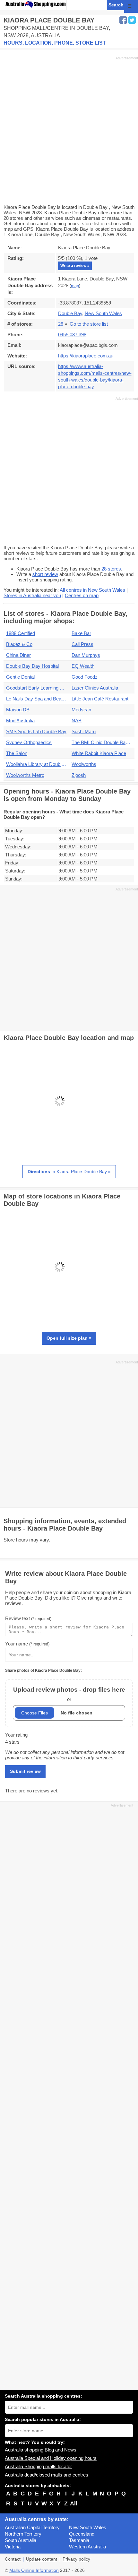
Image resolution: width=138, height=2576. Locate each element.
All (74, 2503)
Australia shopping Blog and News (41, 2450)
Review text (28, 1618)
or (69, 1694)
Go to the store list (89, 324)
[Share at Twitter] (132, 20)
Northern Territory (23, 2534)
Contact (13, 2559)
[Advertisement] (69, 130)
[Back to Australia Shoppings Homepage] (36, 4)
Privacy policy (76, 2559)
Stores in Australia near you (32, 595)
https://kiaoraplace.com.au (86, 356)
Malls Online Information (34, 2570)
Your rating (16, 1735)
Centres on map (82, 595)
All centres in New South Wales (92, 590)
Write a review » (75, 266)
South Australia (21, 2540)
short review (45, 574)
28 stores (111, 569)
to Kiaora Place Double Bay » (69, 1172)
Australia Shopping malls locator (38, 2466)
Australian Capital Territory (32, 2527)
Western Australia (87, 2547)
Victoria (13, 2547)
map (75, 286)
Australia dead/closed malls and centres (47, 2475)
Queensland (82, 2534)
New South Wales (88, 2527)
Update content (42, 2559)
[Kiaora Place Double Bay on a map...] (60, 1155)
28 (61, 324)
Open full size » (69, 1338)
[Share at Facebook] (123, 20)
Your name (27, 1644)
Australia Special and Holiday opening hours (51, 2458)
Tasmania (79, 2540)
